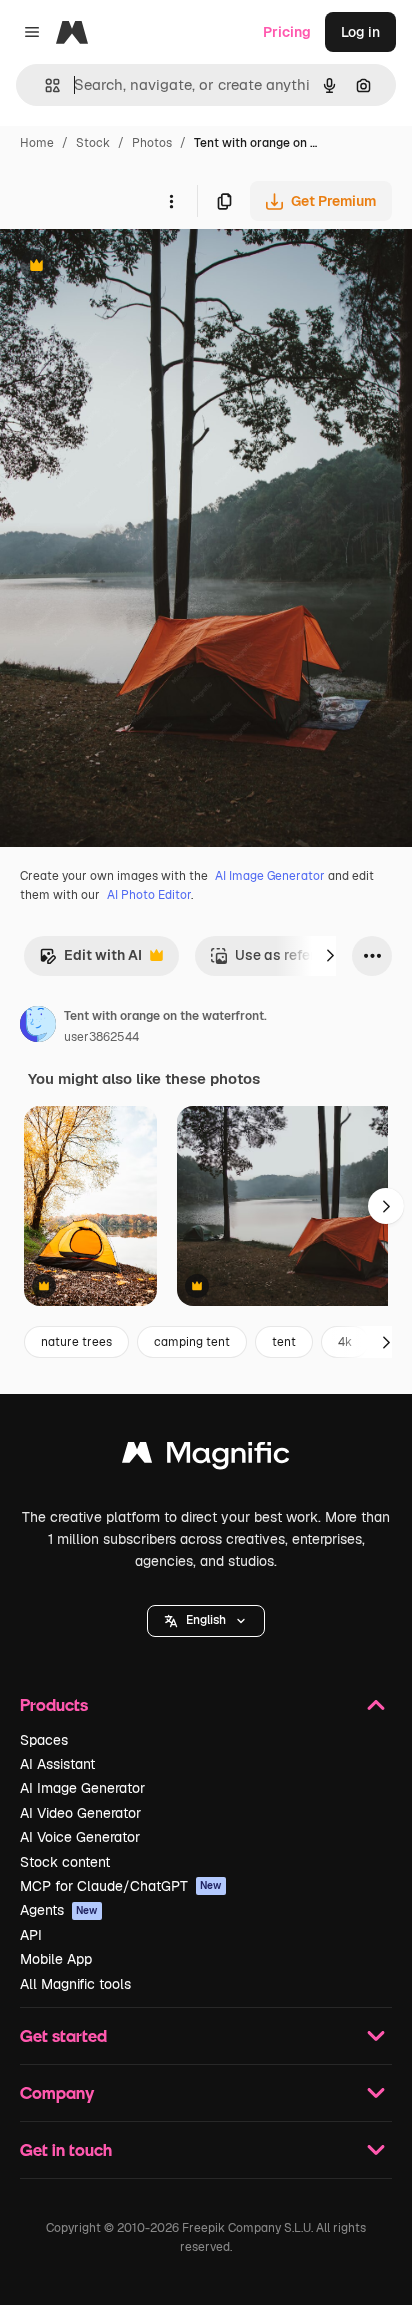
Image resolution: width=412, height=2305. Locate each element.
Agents (59, 1910)
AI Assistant (57, 1764)
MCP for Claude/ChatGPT (121, 1886)
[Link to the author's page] (38, 1027)
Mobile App (56, 1959)
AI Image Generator (270, 876)
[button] (206, 1621)
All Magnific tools (75, 1984)
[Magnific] (206, 1457)
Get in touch (66, 2149)
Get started (63, 2035)
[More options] (171, 201)
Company (57, 2092)
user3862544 (101, 1037)
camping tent (192, 1342)
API (31, 1935)
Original (128, 267)
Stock (93, 143)
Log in (360, 32)
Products (54, 1704)
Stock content (65, 1862)
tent (284, 1342)
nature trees (76, 1342)
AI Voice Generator (80, 1837)
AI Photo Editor (149, 895)
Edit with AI (90, 960)
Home (37, 143)
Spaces (44, 1740)
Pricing (287, 32)
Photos (152, 143)
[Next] (330, 956)
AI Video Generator (80, 1813)
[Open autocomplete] (44, 85)
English (206, 1620)
